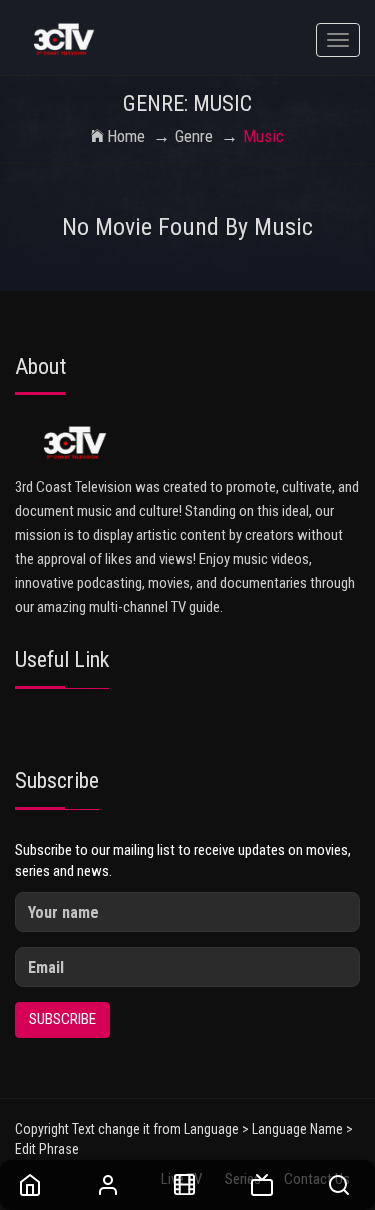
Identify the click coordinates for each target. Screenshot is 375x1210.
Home (126, 136)
